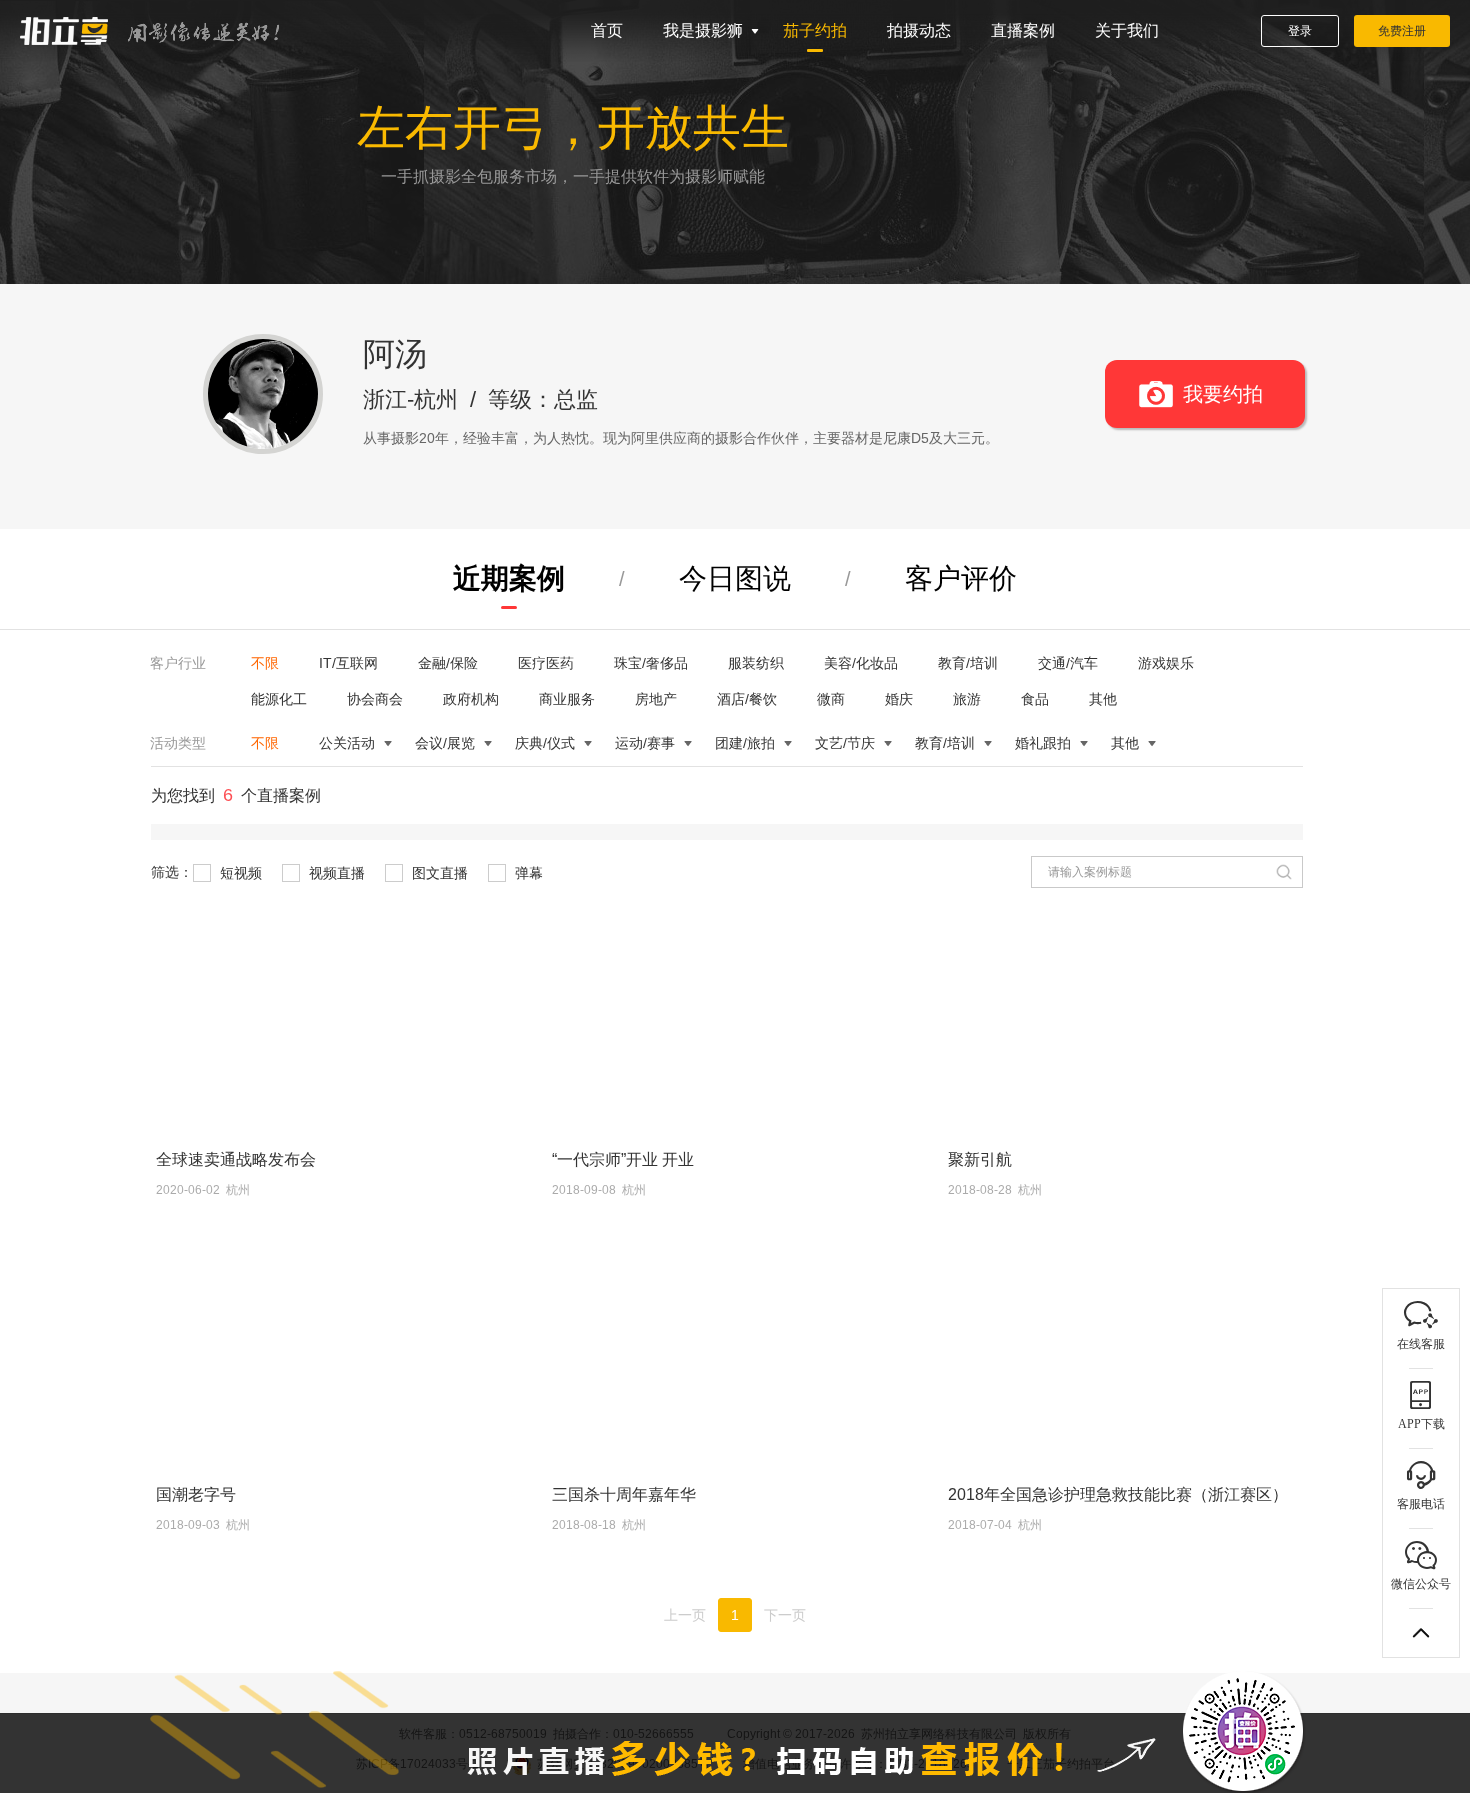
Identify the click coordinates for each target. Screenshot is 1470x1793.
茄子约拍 (815, 30)
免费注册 (1402, 31)
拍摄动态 (919, 30)
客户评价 (961, 578)
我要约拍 (1223, 394)
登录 (1300, 31)
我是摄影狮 (703, 30)
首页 (607, 30)
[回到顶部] (1421, 1633)
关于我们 (1127, 30)
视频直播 (335, 873)
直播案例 (1023, 30)
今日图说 (735, 578)
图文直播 (438, 873)
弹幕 (527, 873)
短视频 (239, 873)
